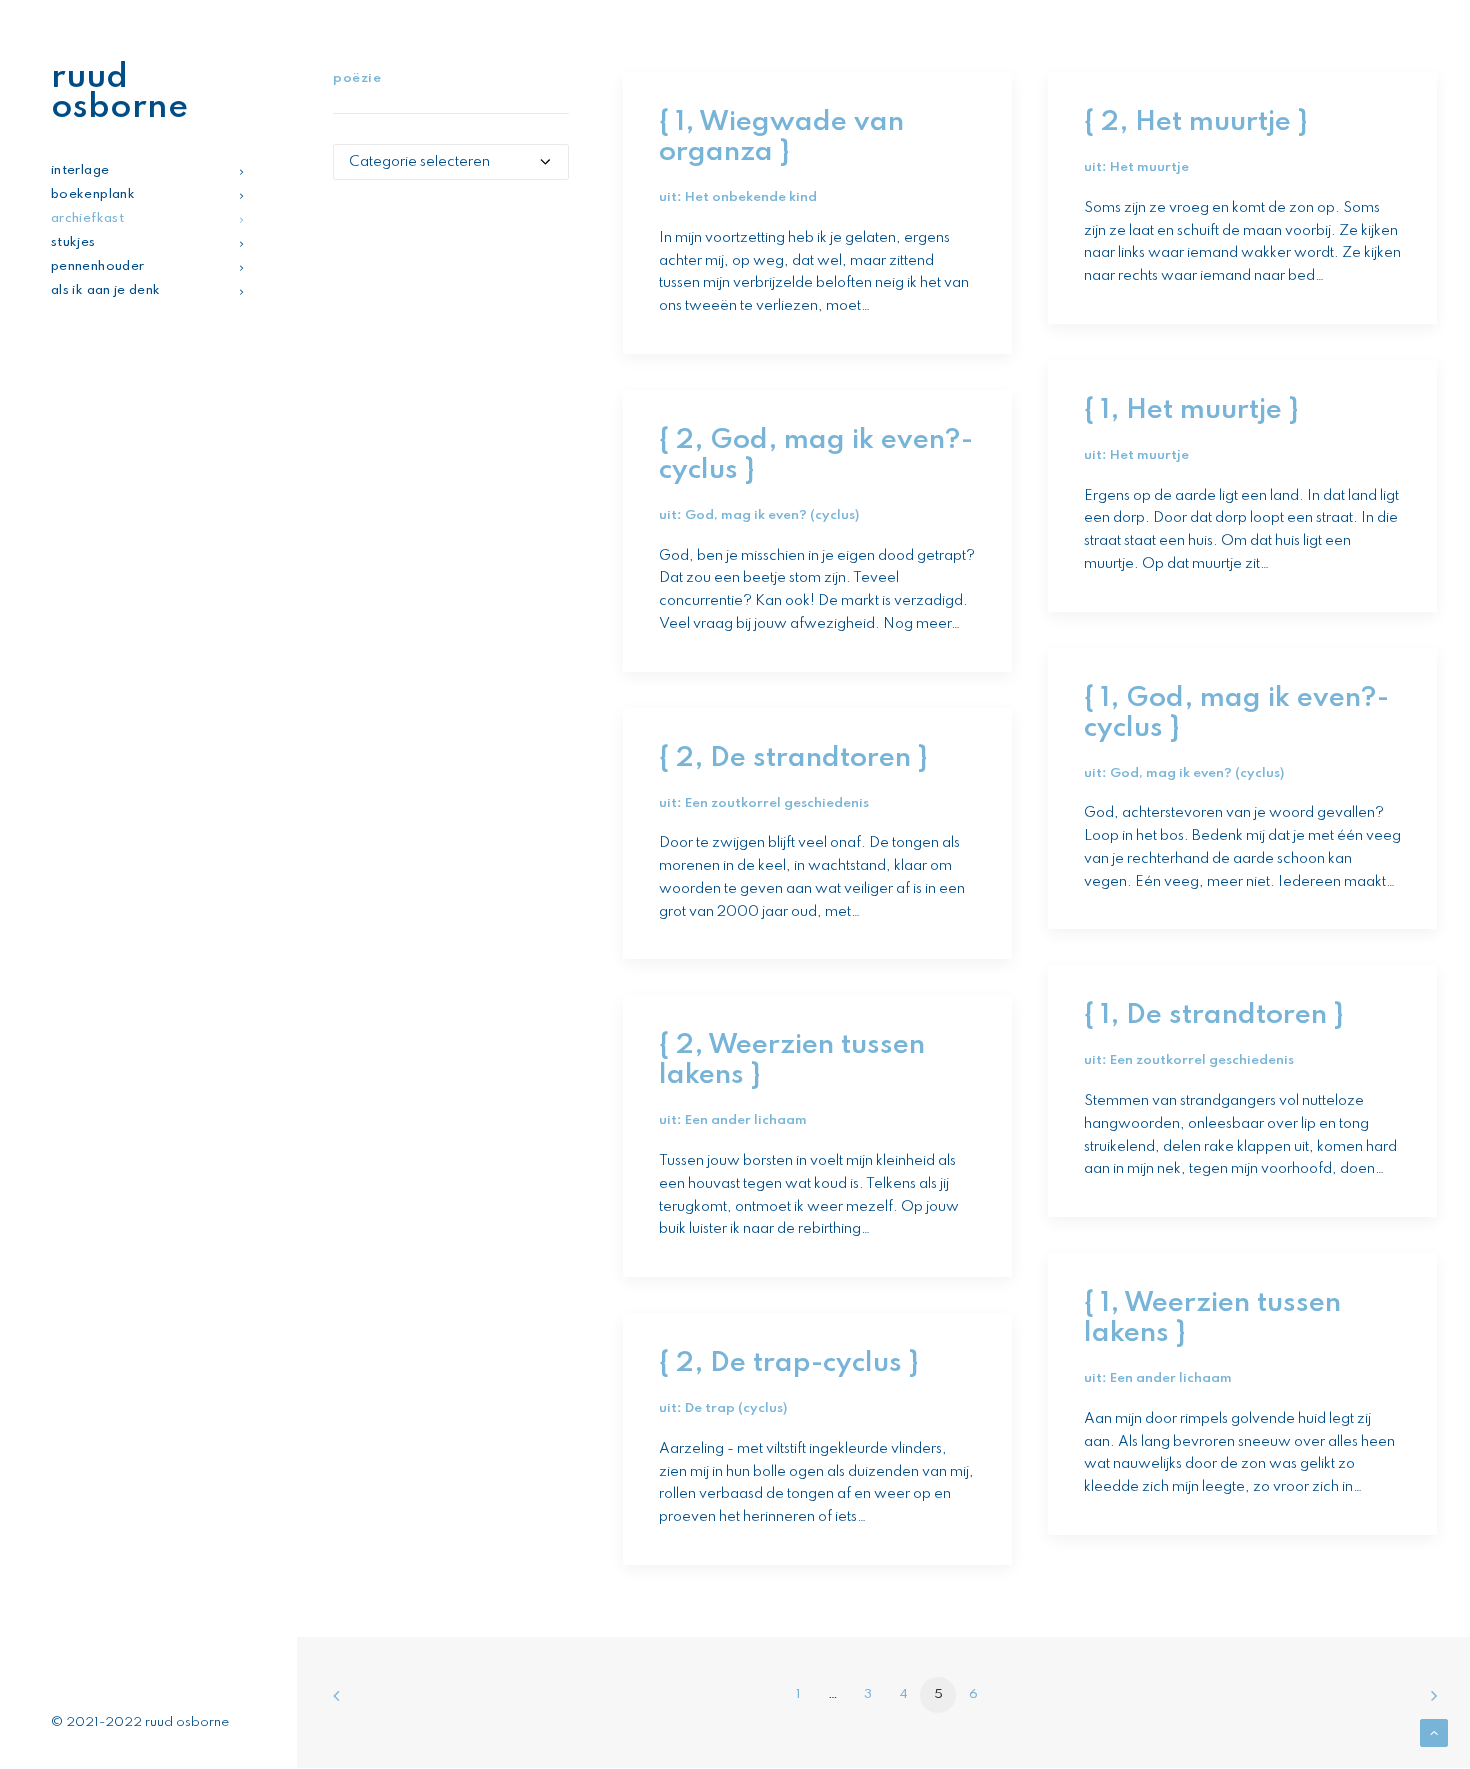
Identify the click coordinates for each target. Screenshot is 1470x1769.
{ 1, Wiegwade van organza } (781, 137)
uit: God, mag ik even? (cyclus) (759, 515)
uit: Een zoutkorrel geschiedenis (764, 803)
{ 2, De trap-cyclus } (788, 1363)
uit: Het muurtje (1136, 167)
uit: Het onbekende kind (738, 197)
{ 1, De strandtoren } (1213, 1015)
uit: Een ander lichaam (733, 1120)
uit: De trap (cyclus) (723, 1408)
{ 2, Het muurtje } (1195, 122)
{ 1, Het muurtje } (1191, 410)
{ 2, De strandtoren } (793, 758)
